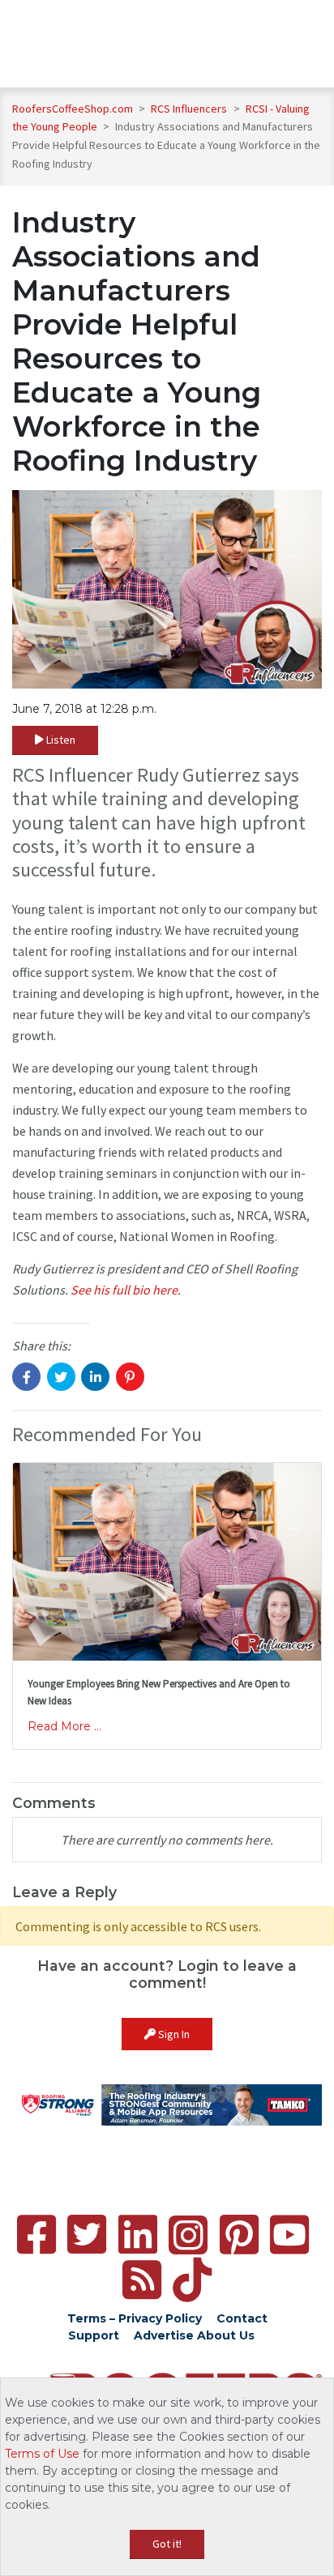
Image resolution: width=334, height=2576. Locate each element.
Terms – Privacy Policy (135, 2318)
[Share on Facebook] (26, 1377)
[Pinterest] (239, 2235)
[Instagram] (188, 2235)
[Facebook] (36, 2235)
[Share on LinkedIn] (95, 1377)
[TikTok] (192, 2280)
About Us (226, 2335)
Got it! (167, 2544)
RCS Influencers (190, 109)
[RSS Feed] (142, 2280)
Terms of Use (42, 2454)
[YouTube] (289, 2235)
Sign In (173, 2034)
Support (94, 2335)
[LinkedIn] (138, 2235)
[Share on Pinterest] (130, 1377)
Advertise (164, 2335)
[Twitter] (87, 2235)
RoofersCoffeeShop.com (73, 109)
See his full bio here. (126, 1290)
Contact (242, 2318)
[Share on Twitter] (61, 1377)
